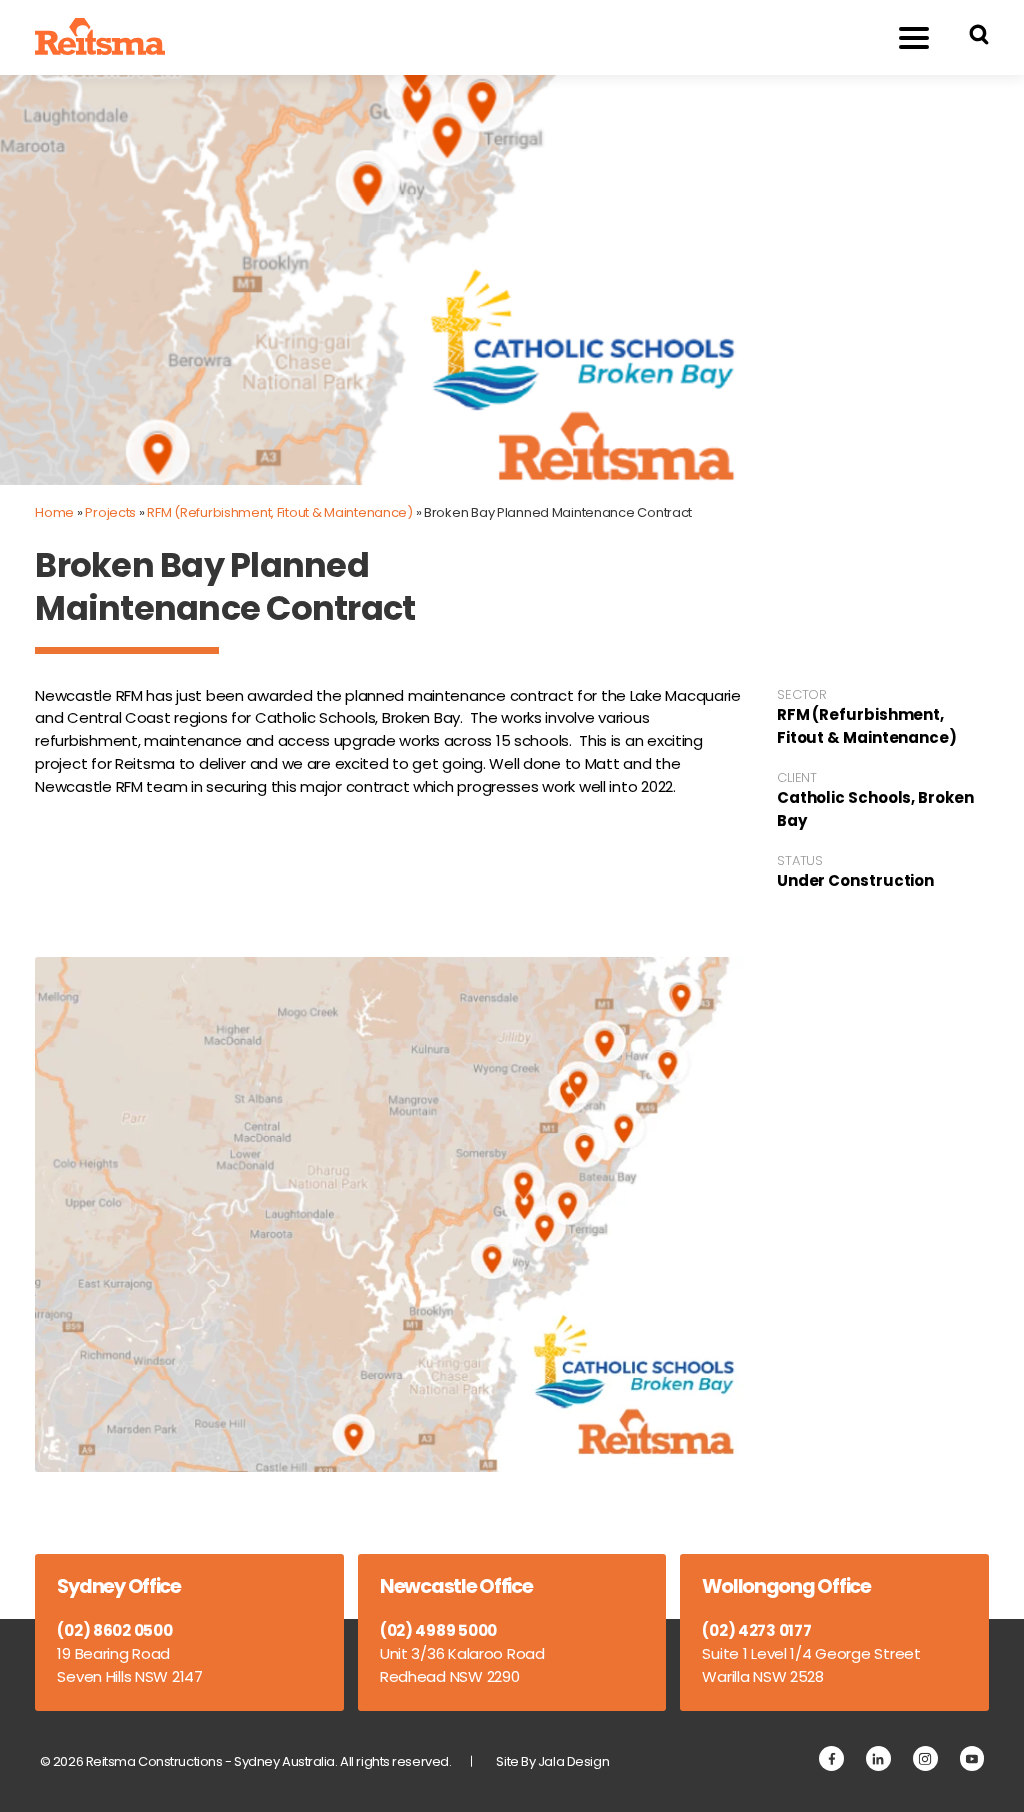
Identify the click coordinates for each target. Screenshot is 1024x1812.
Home (54, 512)
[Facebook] (831, 1758)
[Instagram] (925, 1758)
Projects (110, 512)
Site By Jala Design (552, 1761)
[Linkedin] (878, 1758)
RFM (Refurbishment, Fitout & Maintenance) (280, 512)
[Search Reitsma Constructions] (979, 37)
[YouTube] (972, 1758)
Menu (914, 37)
